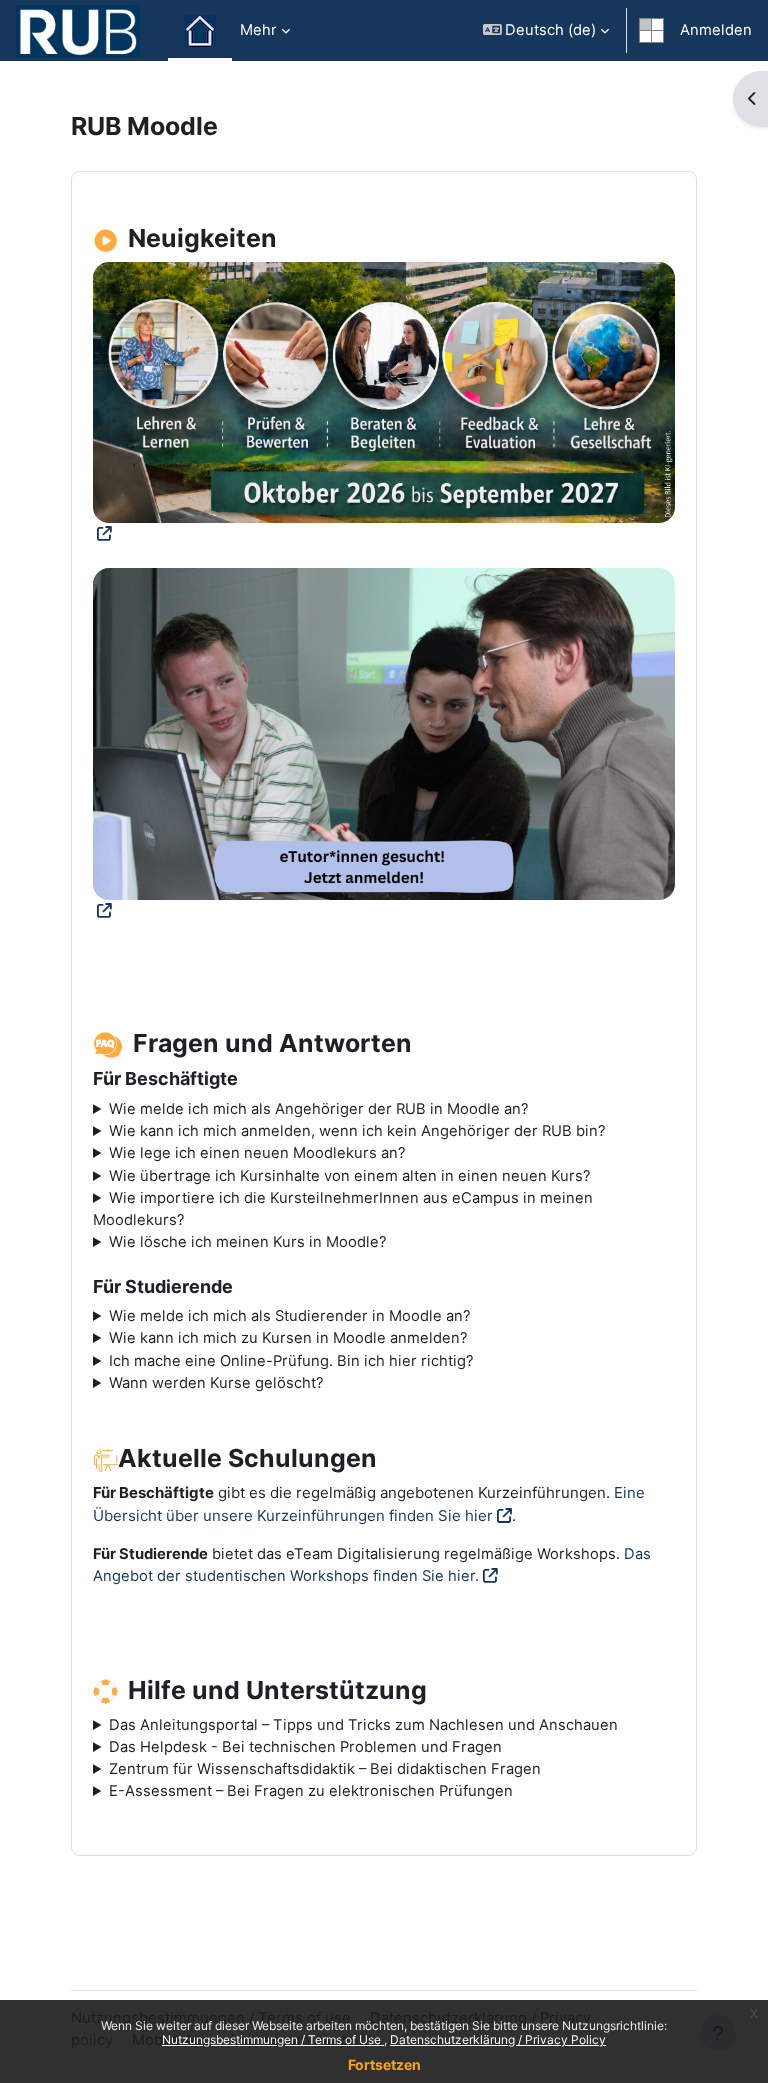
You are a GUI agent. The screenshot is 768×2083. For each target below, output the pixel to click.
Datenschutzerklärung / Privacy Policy (498, 2039)
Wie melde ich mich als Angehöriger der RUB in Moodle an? (319, 1109)
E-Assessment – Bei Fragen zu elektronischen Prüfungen (311, 1791)
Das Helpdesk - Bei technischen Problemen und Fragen (305, 1747)
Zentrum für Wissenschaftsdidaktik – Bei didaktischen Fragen (325, 1769)
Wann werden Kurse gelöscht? (216, 1383)
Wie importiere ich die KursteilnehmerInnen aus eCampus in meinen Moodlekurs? (343, 1209)
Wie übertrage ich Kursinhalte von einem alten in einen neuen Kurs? (350, 1176)
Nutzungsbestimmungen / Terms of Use (273, 2039)
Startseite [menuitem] (200, 31)
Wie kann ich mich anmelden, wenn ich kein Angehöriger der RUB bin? (357, 1131)
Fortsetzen (384, 2064)
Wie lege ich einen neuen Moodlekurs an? (257, 1153)
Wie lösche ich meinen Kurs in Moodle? (248, 1242)
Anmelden (716, 30)
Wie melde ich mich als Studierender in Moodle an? (290, 1316)
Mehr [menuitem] (258, 30)
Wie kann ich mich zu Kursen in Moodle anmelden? (288, 1338)
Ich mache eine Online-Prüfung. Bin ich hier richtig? (291, 1361)
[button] (546, 30)
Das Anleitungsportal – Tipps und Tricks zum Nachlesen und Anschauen (363, 1725)
